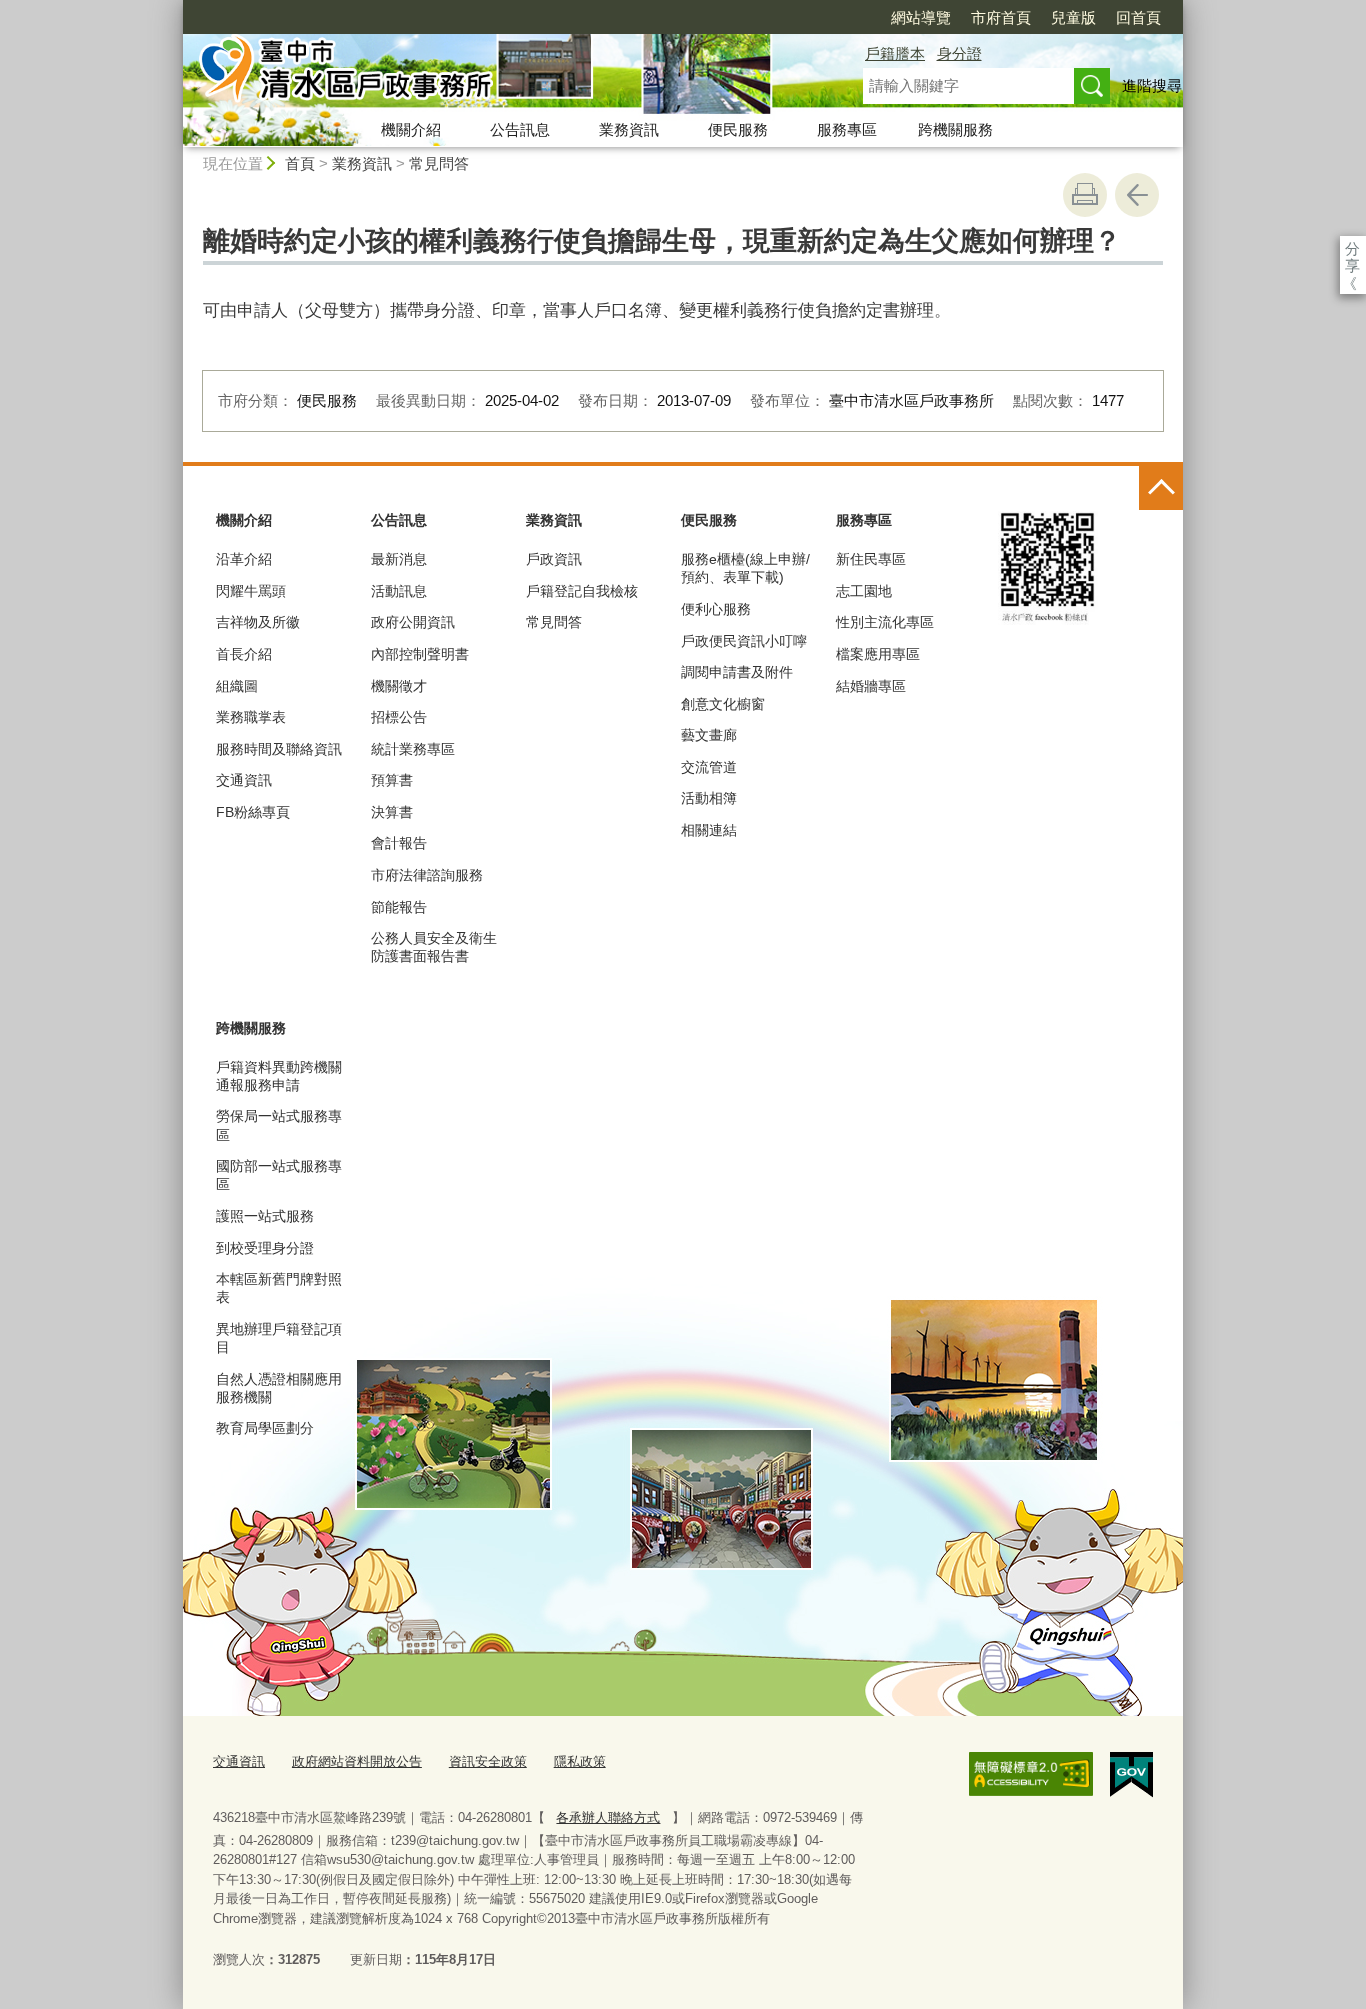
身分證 (959, 53)
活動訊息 (399, 591)
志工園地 (864, 591)
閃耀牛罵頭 (251, 591)
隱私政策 (580, 1761)
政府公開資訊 (413, 622)
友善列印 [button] (1085, 195)
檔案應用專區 (878, 654)
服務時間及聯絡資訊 (279, 749)
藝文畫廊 (709, 735)
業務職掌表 (251, 717)
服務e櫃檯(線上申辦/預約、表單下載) (745, 568)
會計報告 (399, 843)
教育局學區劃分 (265, 1428)
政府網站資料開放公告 (357, 1761)
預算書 (392, 780)
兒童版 (1073, 17)
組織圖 (237, 686)
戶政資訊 (554, 559)
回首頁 (1138, 17)
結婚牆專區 (871, 686)
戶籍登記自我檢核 (582, 591)
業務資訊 (629, 129)
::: (174, 8)
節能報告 (399, 907)
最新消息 (399, 559)
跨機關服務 (955, 129)
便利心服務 (716, 609)
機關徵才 (399, 686)
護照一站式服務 (265, 1216)
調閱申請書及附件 (737, 672)
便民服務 (738, 129)
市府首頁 (1001, 17)
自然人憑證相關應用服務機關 (279, 1388)
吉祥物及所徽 (258, 622)
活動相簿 (709, 798)
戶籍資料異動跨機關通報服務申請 (279, 1076)
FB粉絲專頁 (253, 812)
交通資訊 (244, 780)
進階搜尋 (1152, 85)
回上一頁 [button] (1137, 195)
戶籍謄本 (895, 53)
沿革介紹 (244, 559)
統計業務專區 (413, 749)
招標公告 (399, 717)
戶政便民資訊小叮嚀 (744, 641)
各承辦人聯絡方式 (608, 1817)
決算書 (392, 812)
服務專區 (847, 129)
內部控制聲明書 (420, 654)
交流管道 (709, 767)
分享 (1352, 248)
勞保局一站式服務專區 (279, 1125)
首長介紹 (244, 654)
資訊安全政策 (488, 1761)
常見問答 (439, 163)
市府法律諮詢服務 (427, 875)
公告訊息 (520, 129)
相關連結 (709, 830)
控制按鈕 (1161, 488)
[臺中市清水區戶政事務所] (499, 73)
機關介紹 (411, 129)
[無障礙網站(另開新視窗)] (1031, 1774)
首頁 (300, 163)
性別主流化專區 (885, 622)
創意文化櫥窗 (723, 704)
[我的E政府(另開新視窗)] (1131, 1775)
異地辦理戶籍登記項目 (279, 1338)
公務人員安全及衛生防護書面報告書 (434, 947)
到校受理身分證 (265, 1248)
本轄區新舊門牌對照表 (279, 1288)
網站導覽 (921, 17)
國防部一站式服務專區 (279, 1175)
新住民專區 (871, 559)
